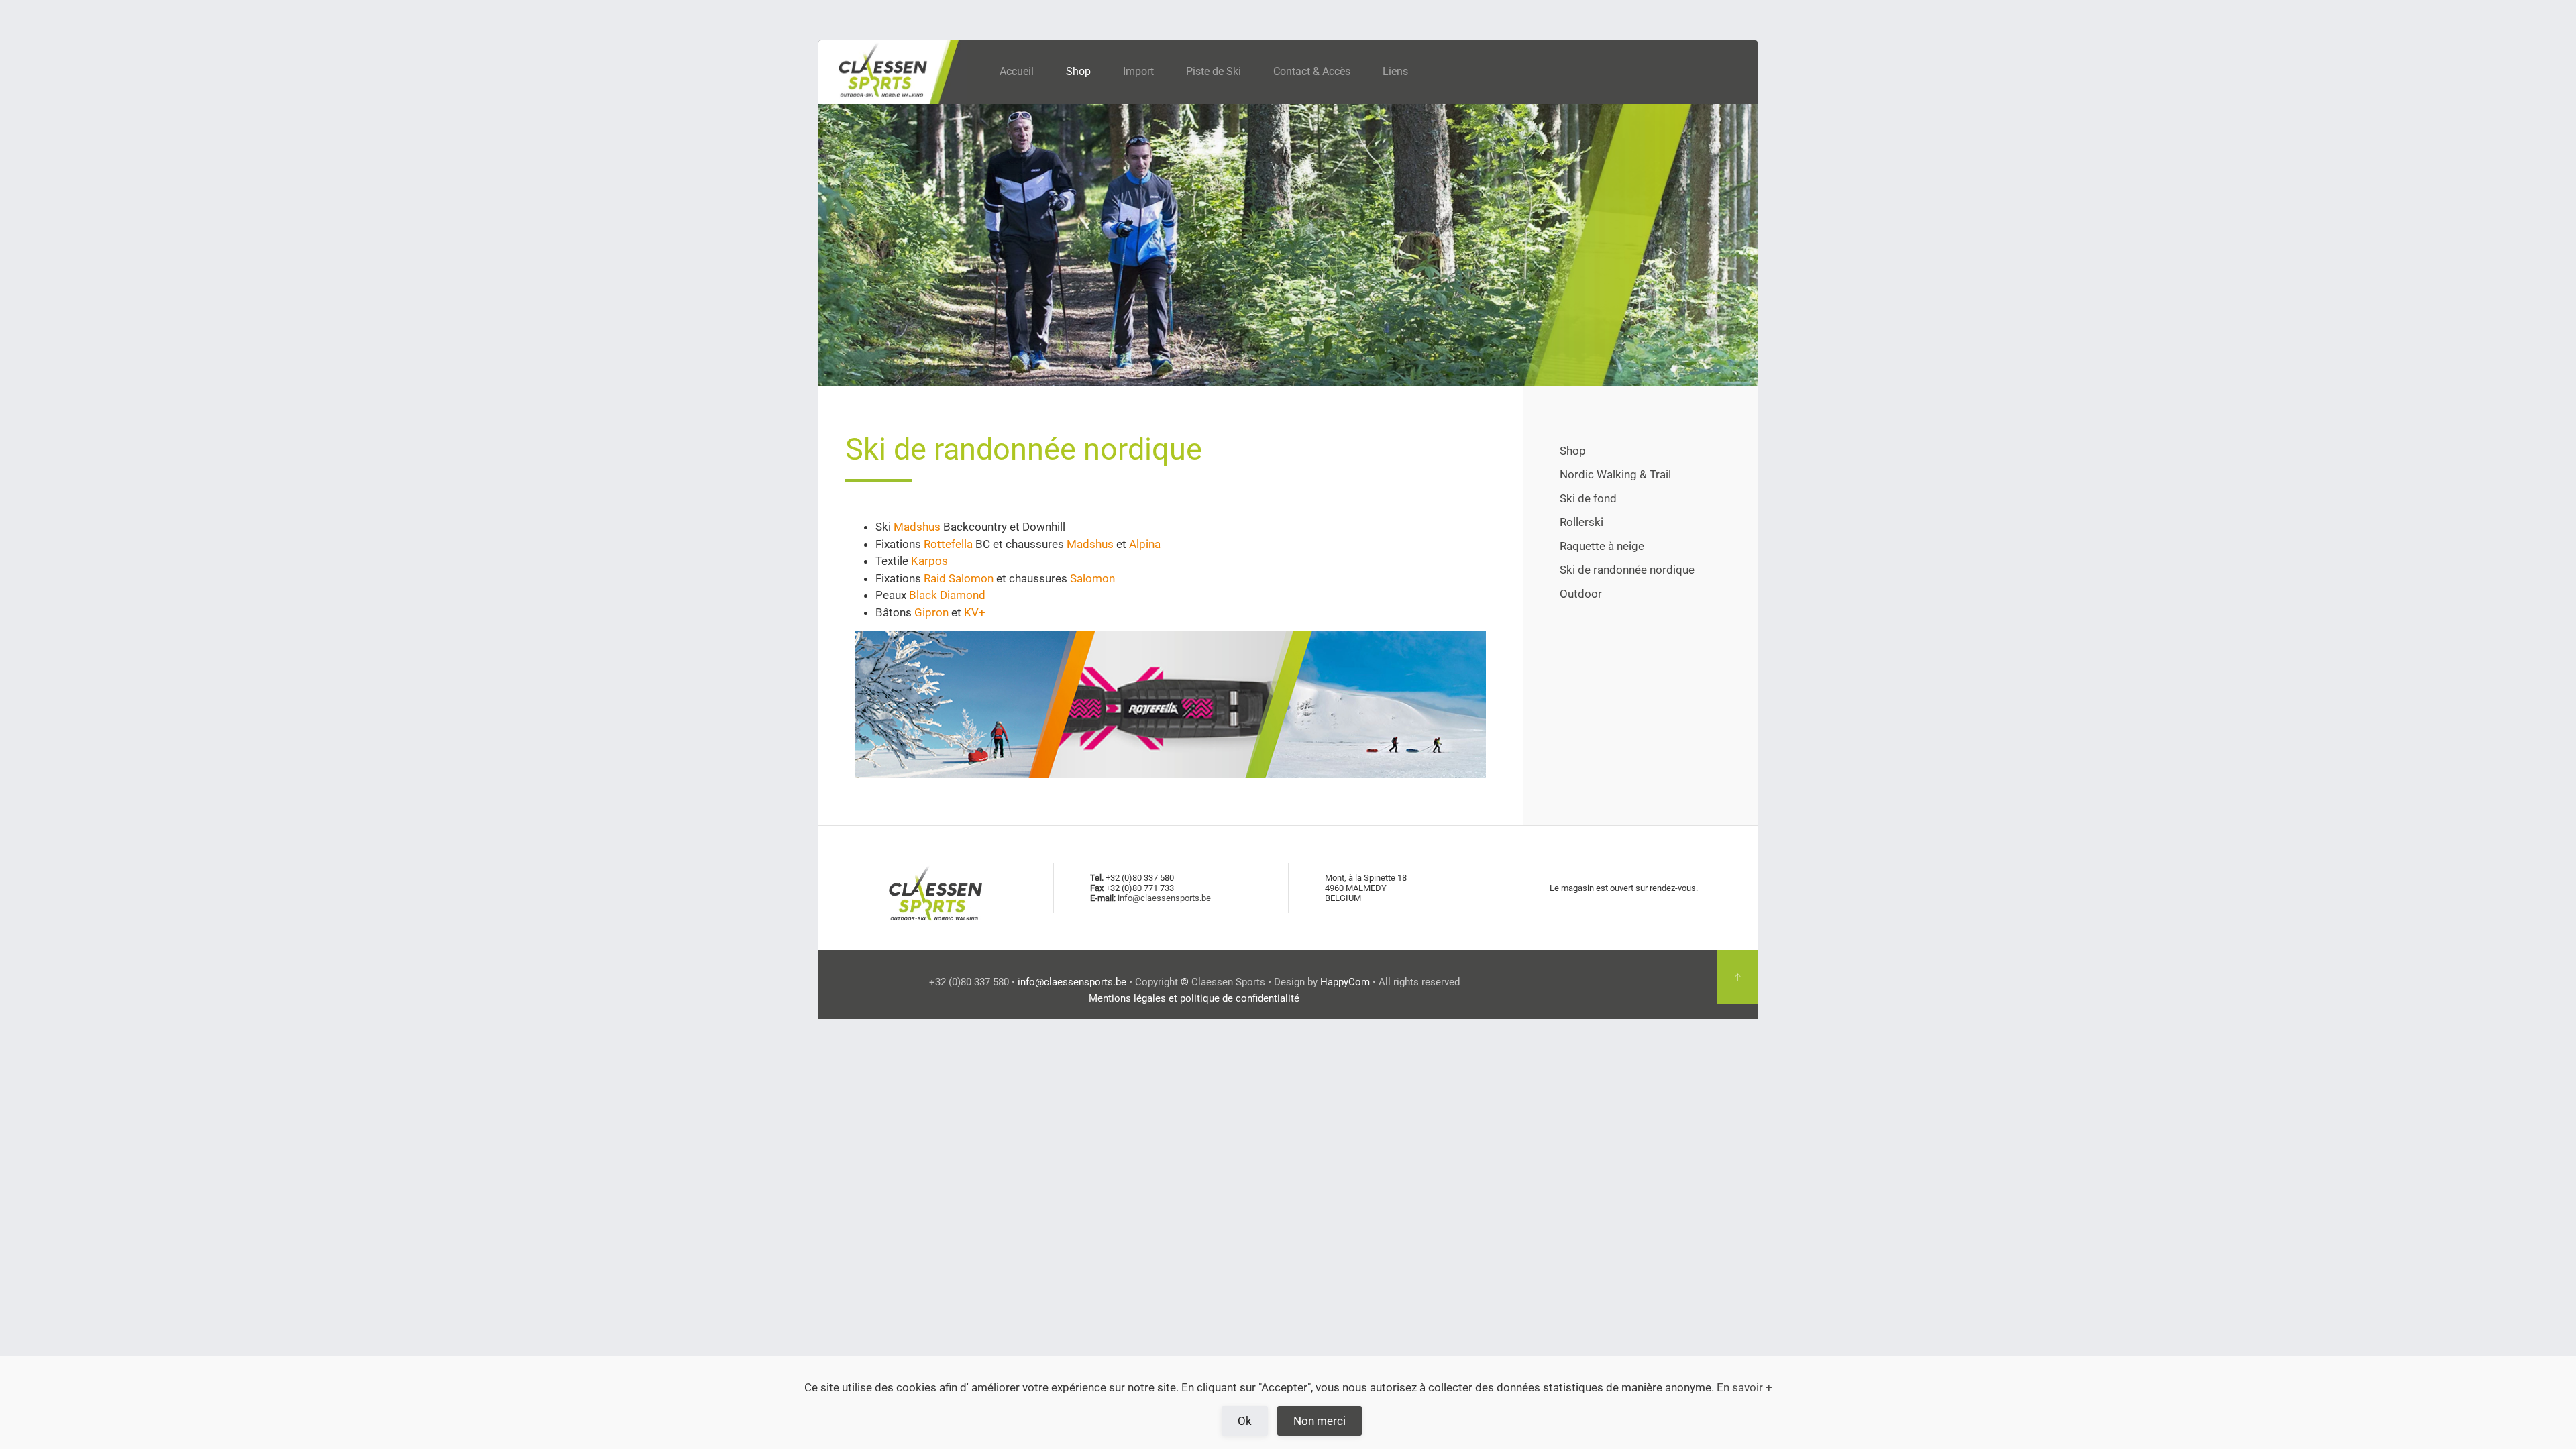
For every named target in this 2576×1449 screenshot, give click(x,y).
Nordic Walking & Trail (1615, 474)
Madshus (918, 527)
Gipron (931, 612)
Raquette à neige (1602, 546)
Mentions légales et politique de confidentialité (1194, 998)
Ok (1245, 1421)
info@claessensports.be (1164, 898)
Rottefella (948, 544)
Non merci (1320, 1421)
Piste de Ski (1214, 71)
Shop (1573, 451)
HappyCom (1345, 982)
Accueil (1017, 71)
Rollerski (1581, 522)
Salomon (1092, 578)
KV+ (975, 612)
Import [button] (1138, 71)
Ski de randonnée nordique (1627, 570)
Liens (1395, 71)
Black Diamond (947, 595)
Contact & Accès (1312, 71)
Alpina (1145, 544)
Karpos (929, 561)
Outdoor (1581, 594)
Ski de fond (1588, 498)
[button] (1737, 977)
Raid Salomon (959, 578)
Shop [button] (1078, 71)
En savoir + (1745, 1387)
